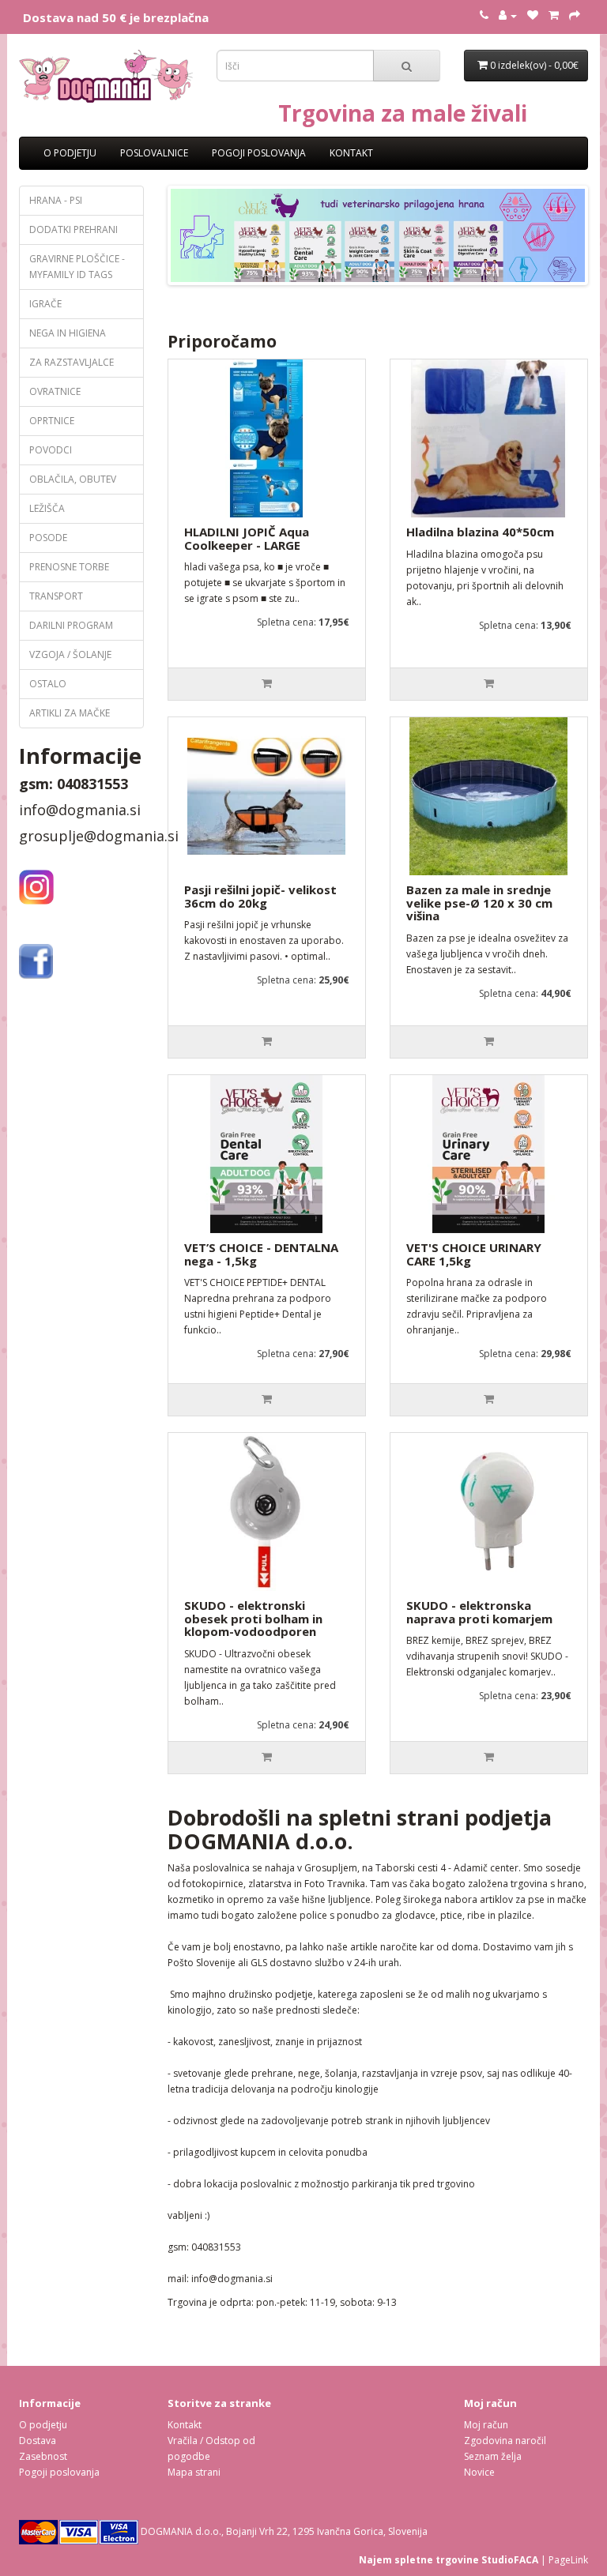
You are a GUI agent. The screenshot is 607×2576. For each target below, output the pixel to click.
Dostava (38, 2441)
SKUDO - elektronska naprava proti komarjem (479, 1612)
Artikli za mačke (70, 713)
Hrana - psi (56, 200)
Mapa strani (194, 2472)
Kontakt (351, 153)
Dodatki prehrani (74, 229)
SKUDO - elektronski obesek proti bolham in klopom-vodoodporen (253, 1618)
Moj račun (486, 2425)
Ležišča (47, 508)
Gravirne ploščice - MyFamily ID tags (77, 267)
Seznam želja (493, 2456)
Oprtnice (52, 421)
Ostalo (48, 684)
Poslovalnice (154, 153)
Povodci (51, 450)
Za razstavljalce (72, 362)
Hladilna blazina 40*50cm (480, 532)
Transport (56, 596)
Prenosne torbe (69, 567)
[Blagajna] (575, 15)
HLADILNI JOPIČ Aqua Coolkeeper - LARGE (247, 538)
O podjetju (70, 153)
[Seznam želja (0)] (533, 15)
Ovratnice (55, 391)
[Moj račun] (508, 15)
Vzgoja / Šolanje (70, 654)
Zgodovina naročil (505, 2441)
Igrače (45, 304)
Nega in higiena (68, 333)
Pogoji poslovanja (259, 153)
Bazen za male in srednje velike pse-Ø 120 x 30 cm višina (479, 903)
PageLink (568, 2560)
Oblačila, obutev (73, 479)
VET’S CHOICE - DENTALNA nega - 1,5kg (261, 1254)
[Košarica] (554, 15)
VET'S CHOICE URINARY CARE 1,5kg (474, 1254)
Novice (479, 2472)
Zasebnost (43, 2456)
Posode (48, 538)
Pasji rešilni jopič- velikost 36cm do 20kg (260, 896)
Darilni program (71, 625)
